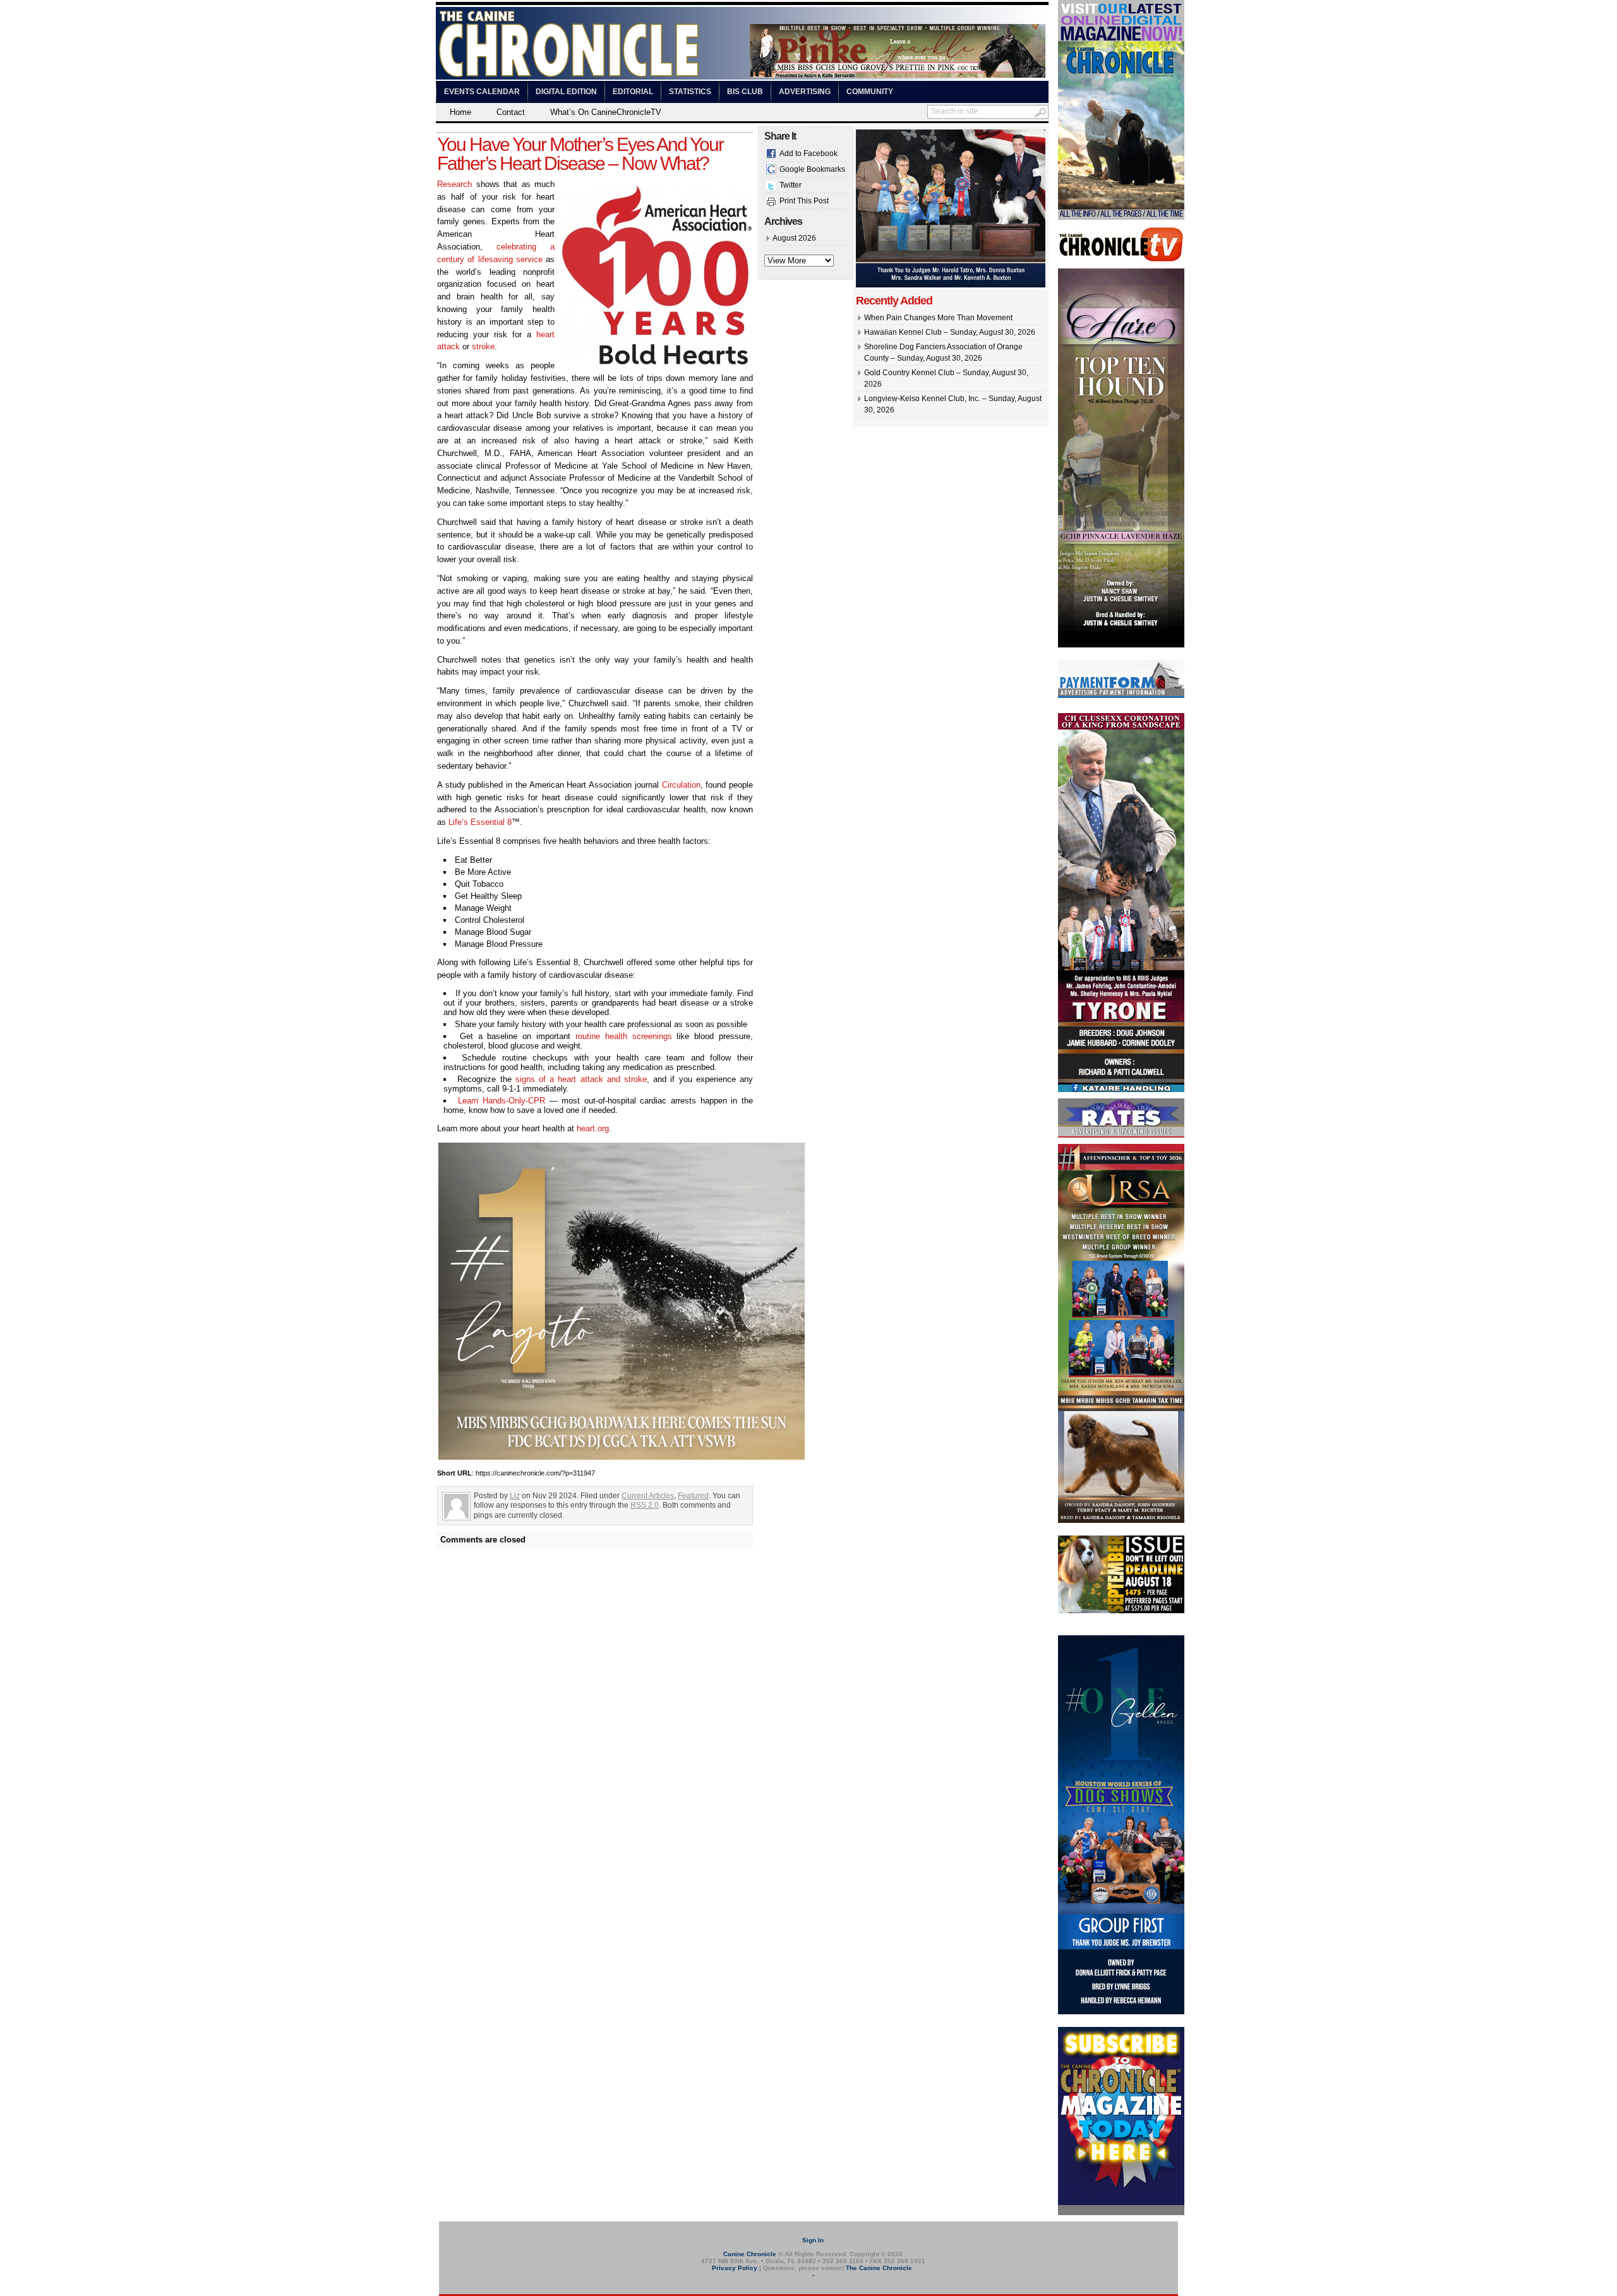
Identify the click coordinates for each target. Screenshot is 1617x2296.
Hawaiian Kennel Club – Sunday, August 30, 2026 (950, 332)
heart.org (593, 1128)
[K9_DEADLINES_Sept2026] (1121, 1611)
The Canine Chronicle (879, 2268)
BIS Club (745, 92)
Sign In (813, 2240)
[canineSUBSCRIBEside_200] (1121, 2213)
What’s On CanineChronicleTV (606, 112)
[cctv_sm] (1121, 260)
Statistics (690, 92)
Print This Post (804, 201)
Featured (693, 1496)
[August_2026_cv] (1121, 217)
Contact (511, 112)
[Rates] (1121, 1135)
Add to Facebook (808, 153)
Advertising (805, 92)
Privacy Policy (735, 2268)
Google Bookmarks (812, 169)
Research (454, 184)
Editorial (633, 92)
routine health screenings (624, 1036)
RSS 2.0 (645, 1505)
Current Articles (648, 1496)
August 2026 (794, 238)
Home (460, 112)
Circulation (681, 785)
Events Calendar (482, 92)
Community (870, 92)
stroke (483, 346)
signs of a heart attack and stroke (581, 1079)
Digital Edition (566, 92)
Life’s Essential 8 (480, 822)
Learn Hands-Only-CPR (502, 1101)
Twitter (790, 185)
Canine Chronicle (750, 2254)
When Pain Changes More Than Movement (938, 318)
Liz (515, 1496)
